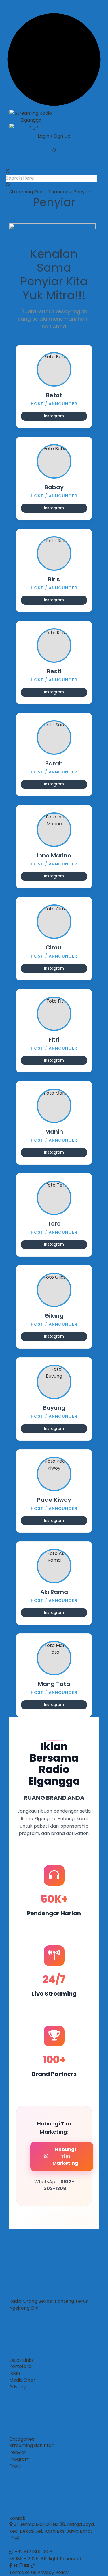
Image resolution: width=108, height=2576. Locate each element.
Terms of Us (23, 2572)
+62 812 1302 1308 (33, 2552)
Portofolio (20, 2366)
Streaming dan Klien (32, 2445)
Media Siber (22, 2380)
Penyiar (18, 2452)
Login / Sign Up (54, 136)
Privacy (18, 2387)
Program (19, 2459)
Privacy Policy (53, 2572)
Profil (15, 2466)
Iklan (15, 2373)
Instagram (54, 416)
